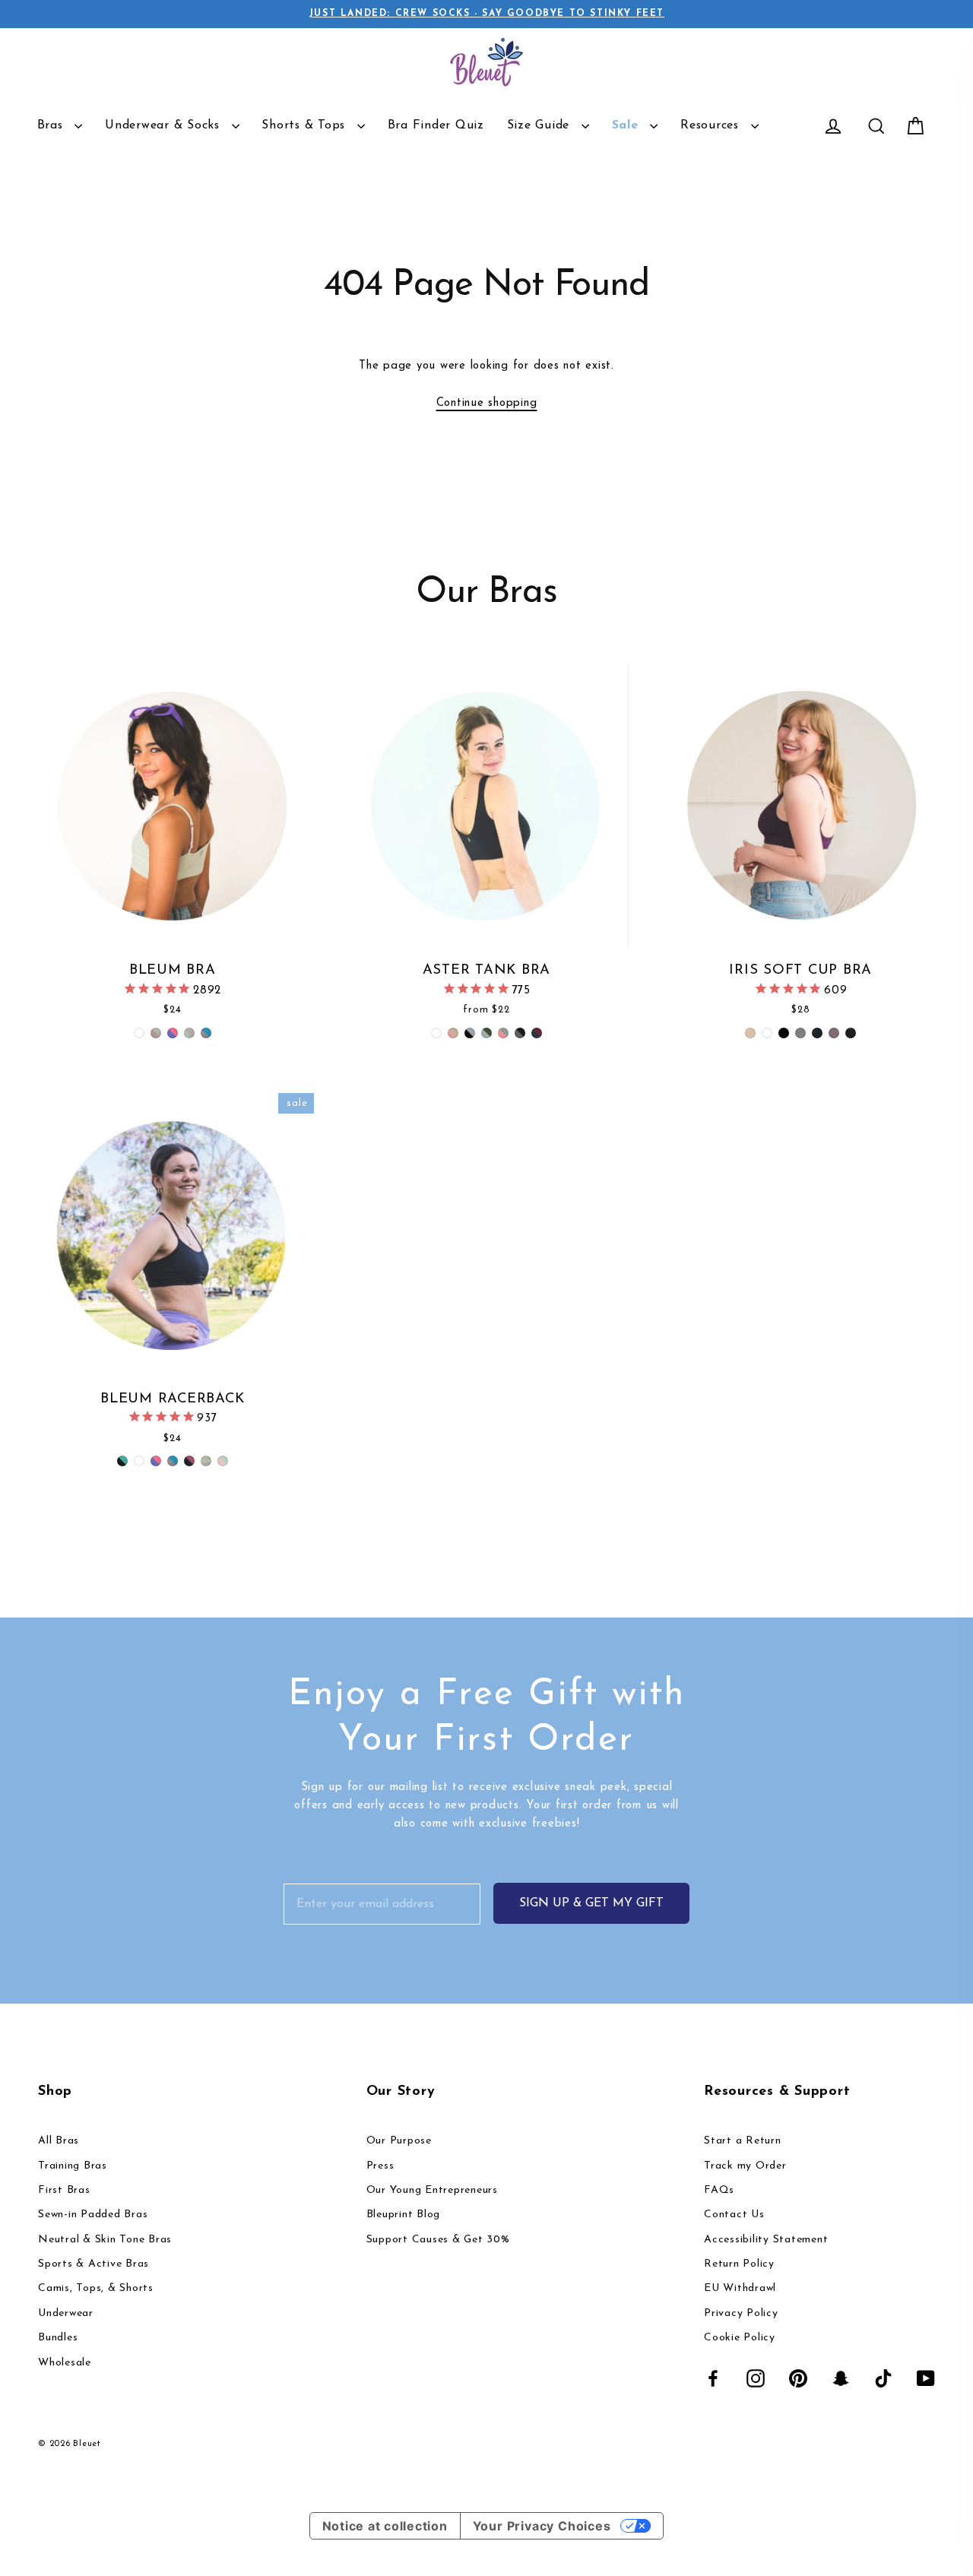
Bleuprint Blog (404, 2215)
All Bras (59, 2141)
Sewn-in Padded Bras (93, 2215)
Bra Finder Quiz (436, 125)
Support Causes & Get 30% (438, 2240)
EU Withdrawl (740, 2288)
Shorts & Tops (306, 125)
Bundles (58, 2338)
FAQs (719, 2190)
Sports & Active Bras (93, 2264)
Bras (52, 125)
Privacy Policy (741, 2313)
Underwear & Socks (165, 125)
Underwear (66, 2313)
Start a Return (743, 2141)
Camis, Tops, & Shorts (96, 2288)
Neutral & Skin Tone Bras (105, 2240)
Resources (712, 125)
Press (380, 2166)
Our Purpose (399, 2141)
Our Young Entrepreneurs (432, 2190)
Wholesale (65, 2363)
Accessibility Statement (766, 2240)
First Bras (64, 2190)
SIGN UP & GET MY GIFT (591, 1903)
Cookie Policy (740, 2338)
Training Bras (73, 2166)
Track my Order (745, 2166)
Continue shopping (487, 403)
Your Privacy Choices (542, 2526)
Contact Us (734, 2215)
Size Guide (540, 125)
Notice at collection (385, 2526)
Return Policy (739, 2264)
